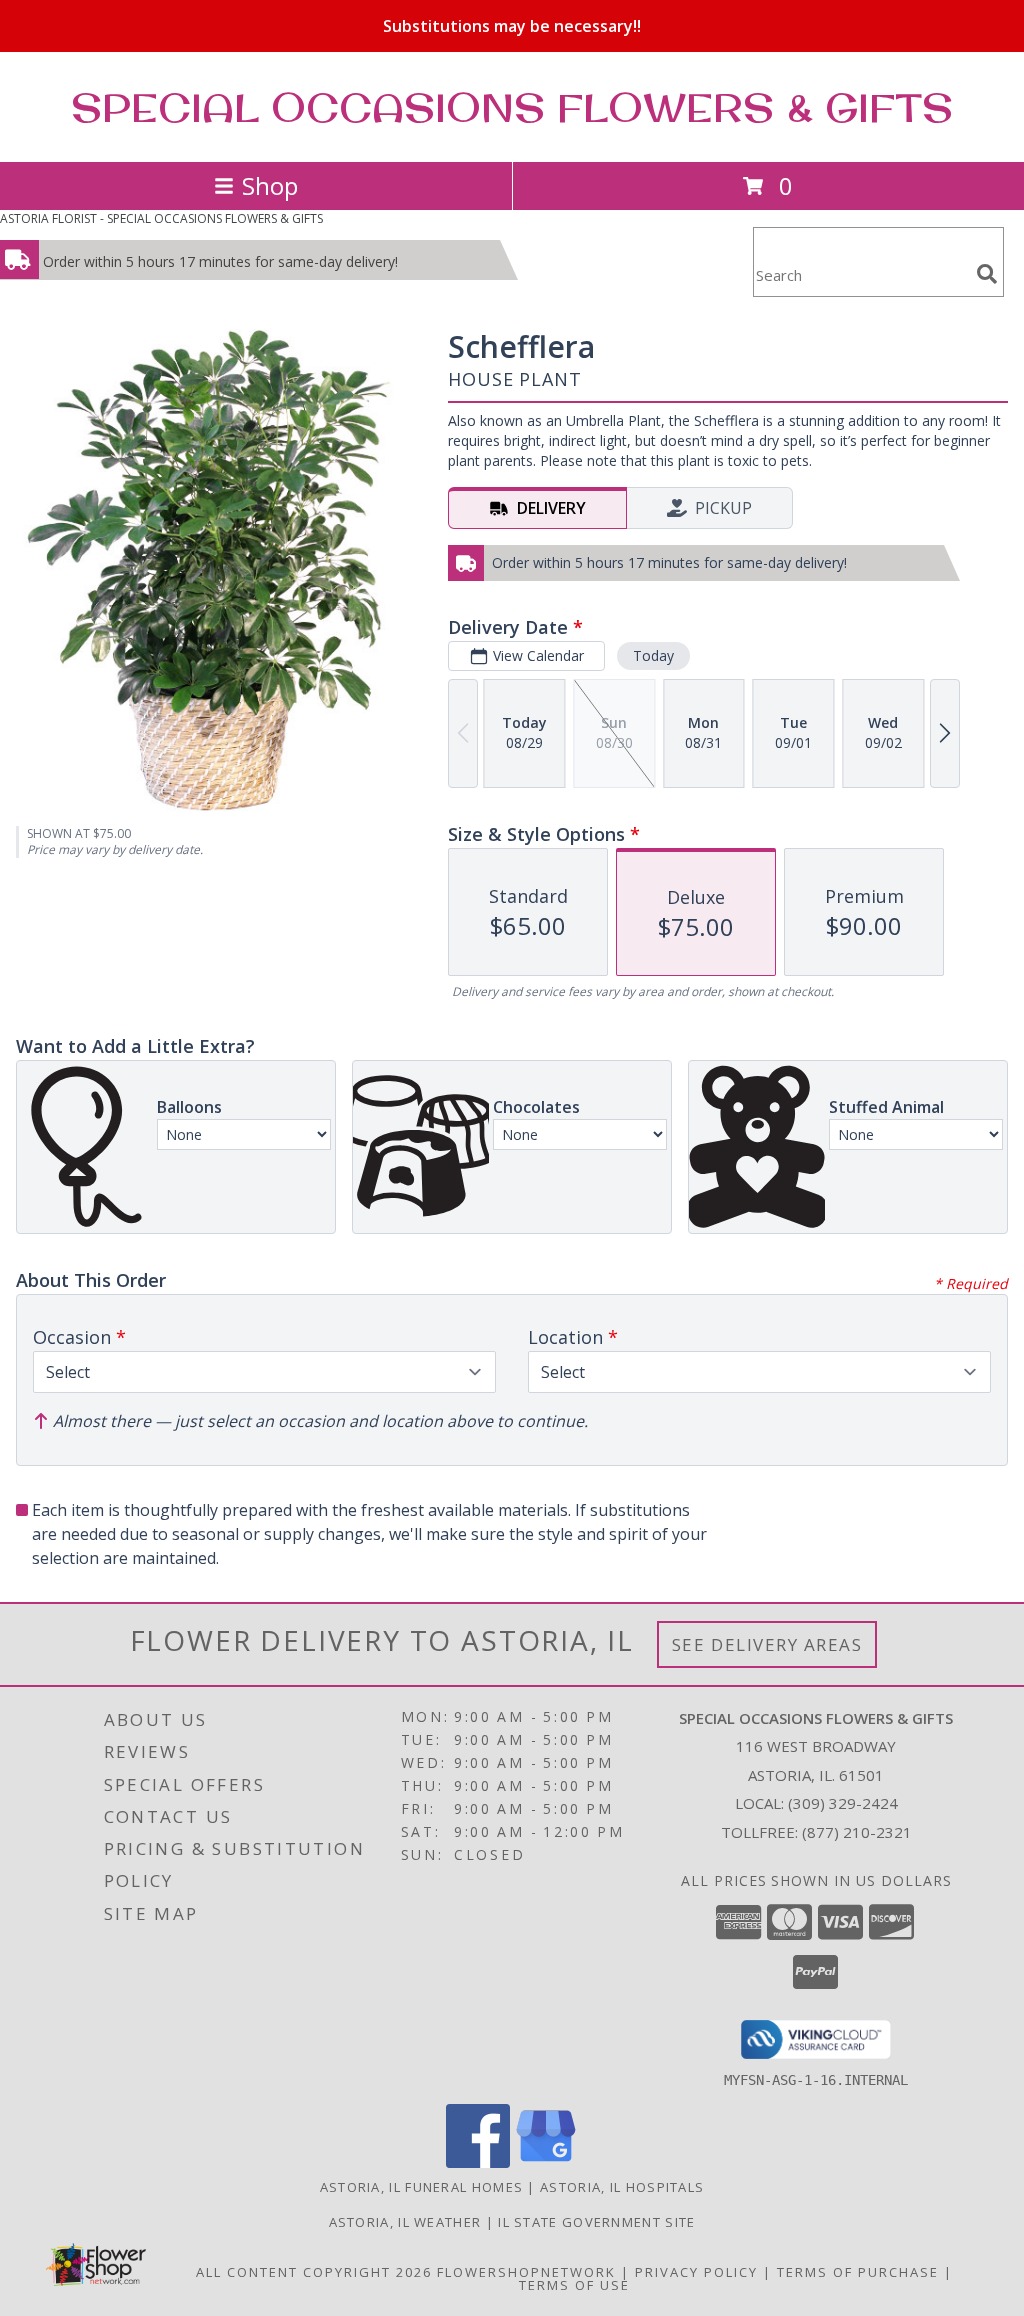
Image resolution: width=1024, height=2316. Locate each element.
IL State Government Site (596, 2222)
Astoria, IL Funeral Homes (422, 2187)
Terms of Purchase (858, 2272)
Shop (270, 185)
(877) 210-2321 (857, 1832)
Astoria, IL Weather (405, 2222)
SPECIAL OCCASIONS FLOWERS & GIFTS (512, 107)
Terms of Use (574, 2285)
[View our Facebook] (478, 2162)
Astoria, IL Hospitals (622, 2187)
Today (653, 655)
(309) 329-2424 (843, 1803)
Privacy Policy (696, 2272)
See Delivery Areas (767, 1644)
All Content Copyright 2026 (314, 2272)
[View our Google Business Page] (546, 2162)
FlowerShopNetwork (526, 2272)
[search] (987, 274)
